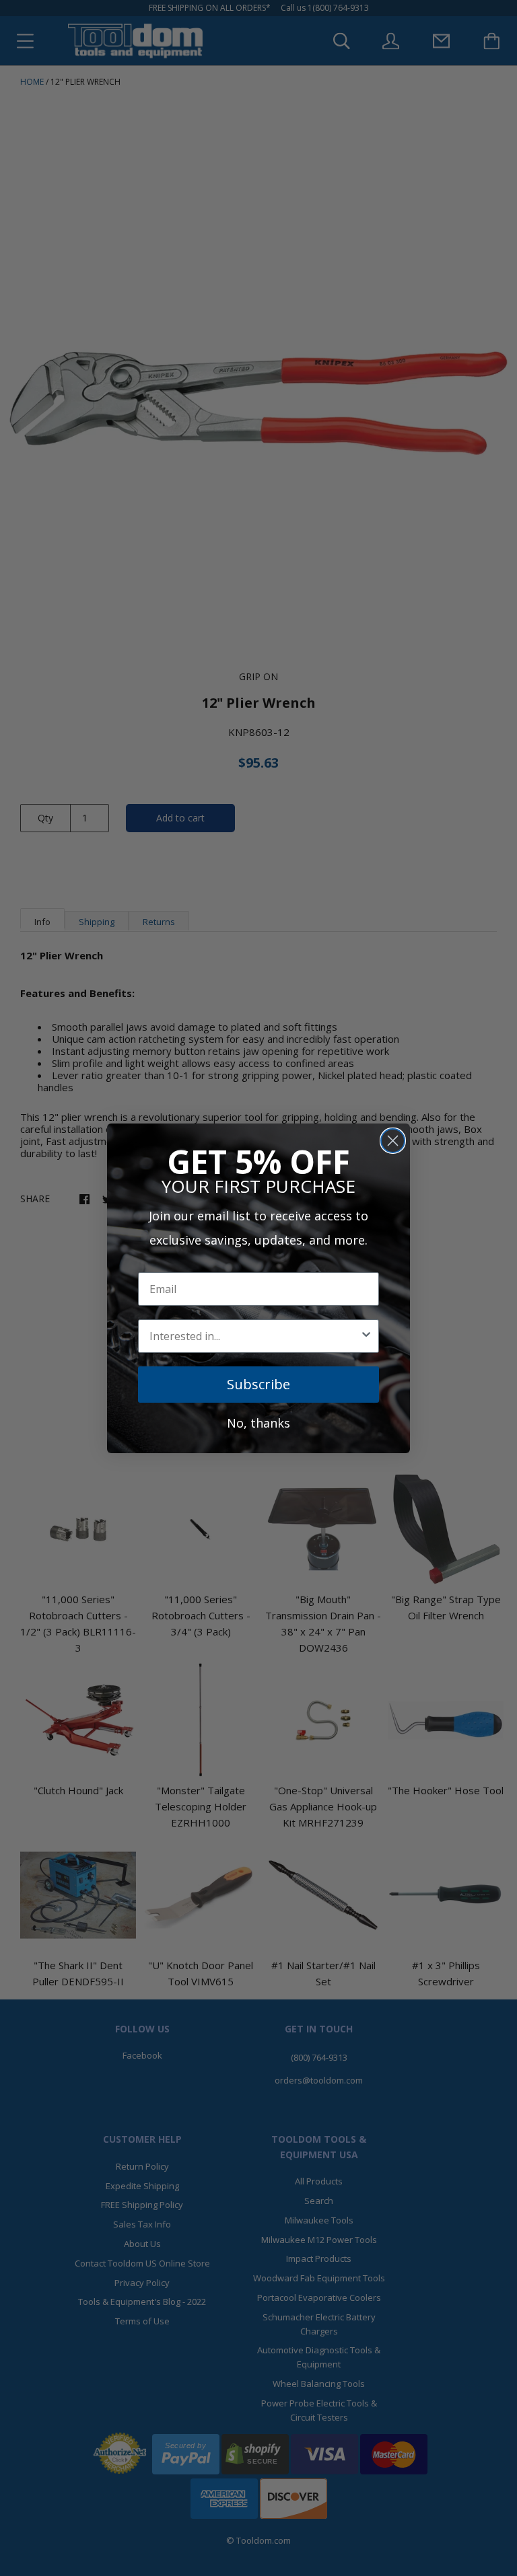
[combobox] (254, 1336)
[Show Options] (366, 1336)
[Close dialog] (393, 1141)
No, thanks (258, 1423)
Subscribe (258, 1384)
